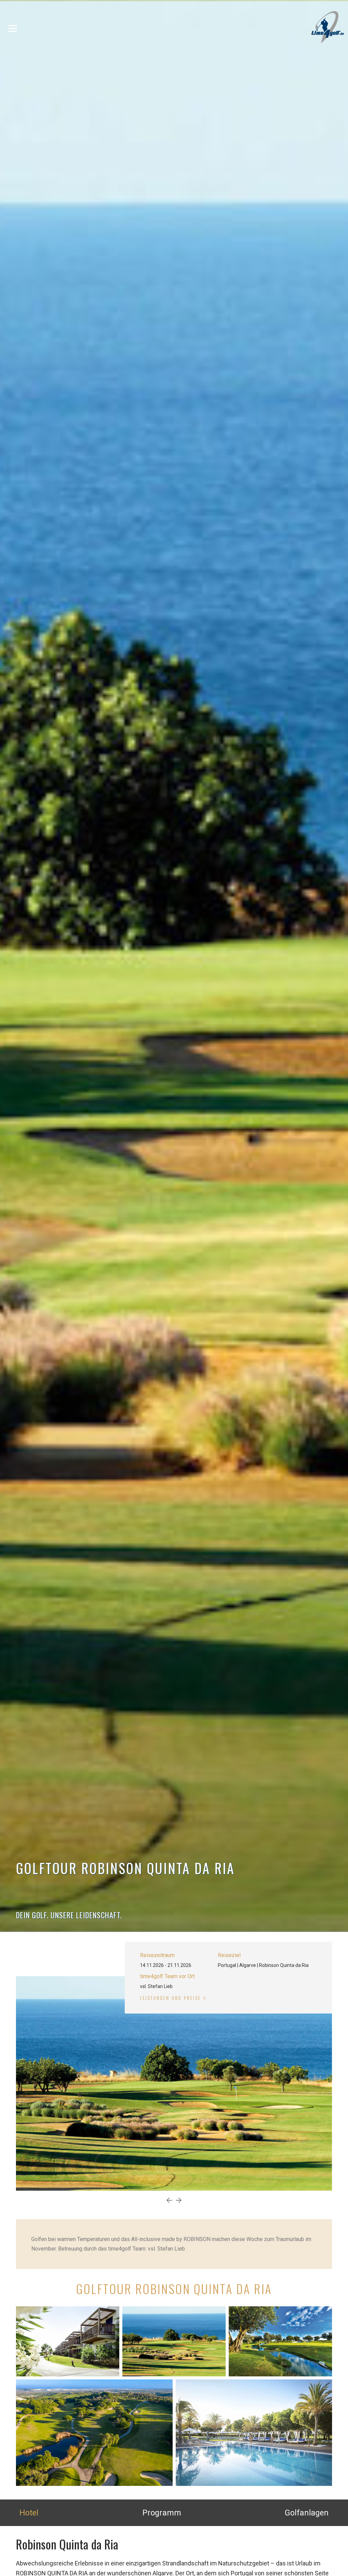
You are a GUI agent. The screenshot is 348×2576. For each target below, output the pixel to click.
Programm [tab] (162, 2513)
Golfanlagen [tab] (307, 2513)
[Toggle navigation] (13, 28)
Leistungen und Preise (170, 1998)
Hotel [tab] (29, 2513)
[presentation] (169, 2201)
